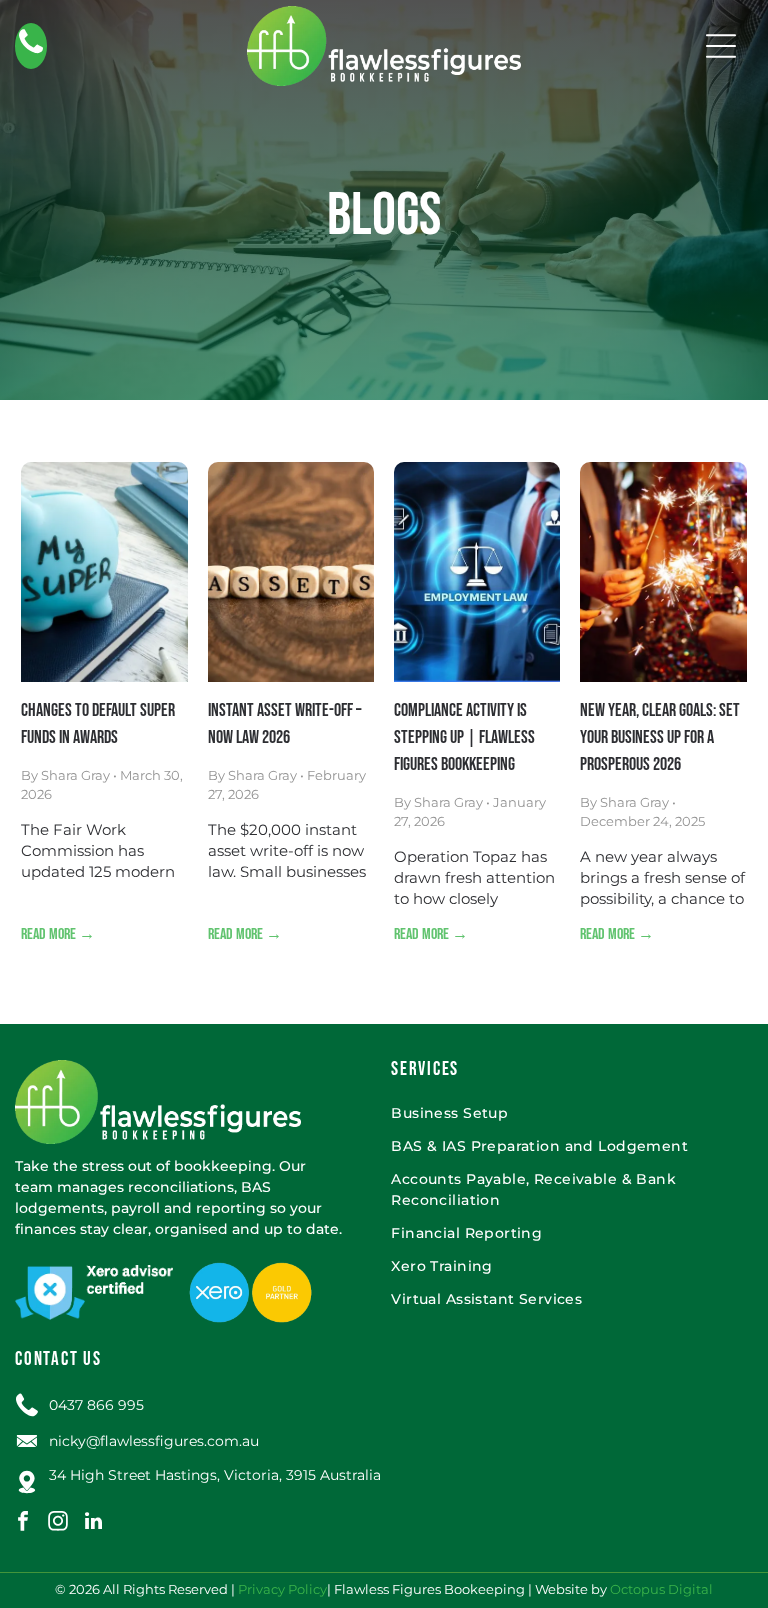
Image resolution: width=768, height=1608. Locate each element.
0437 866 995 (96, 1405)
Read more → (58, 934)
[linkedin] (93, 1523)
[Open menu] (721, 46)
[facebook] (23, 1523)
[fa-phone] (31, 52)
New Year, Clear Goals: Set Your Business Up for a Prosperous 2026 (660, 737)
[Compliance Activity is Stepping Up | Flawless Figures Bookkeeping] (477, 572)
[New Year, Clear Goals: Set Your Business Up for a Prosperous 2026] (663, 572)
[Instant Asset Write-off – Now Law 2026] (291, 572)
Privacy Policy (282, 1589)
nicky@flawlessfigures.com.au (154, 1441)
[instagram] (58, 1523)
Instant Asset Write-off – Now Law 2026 (284, 724)
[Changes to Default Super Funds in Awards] (104, 572)
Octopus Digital (661, 1589)
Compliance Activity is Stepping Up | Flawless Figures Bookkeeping (464, 737)
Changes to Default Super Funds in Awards (98, 724)
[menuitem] (569, 1113)
